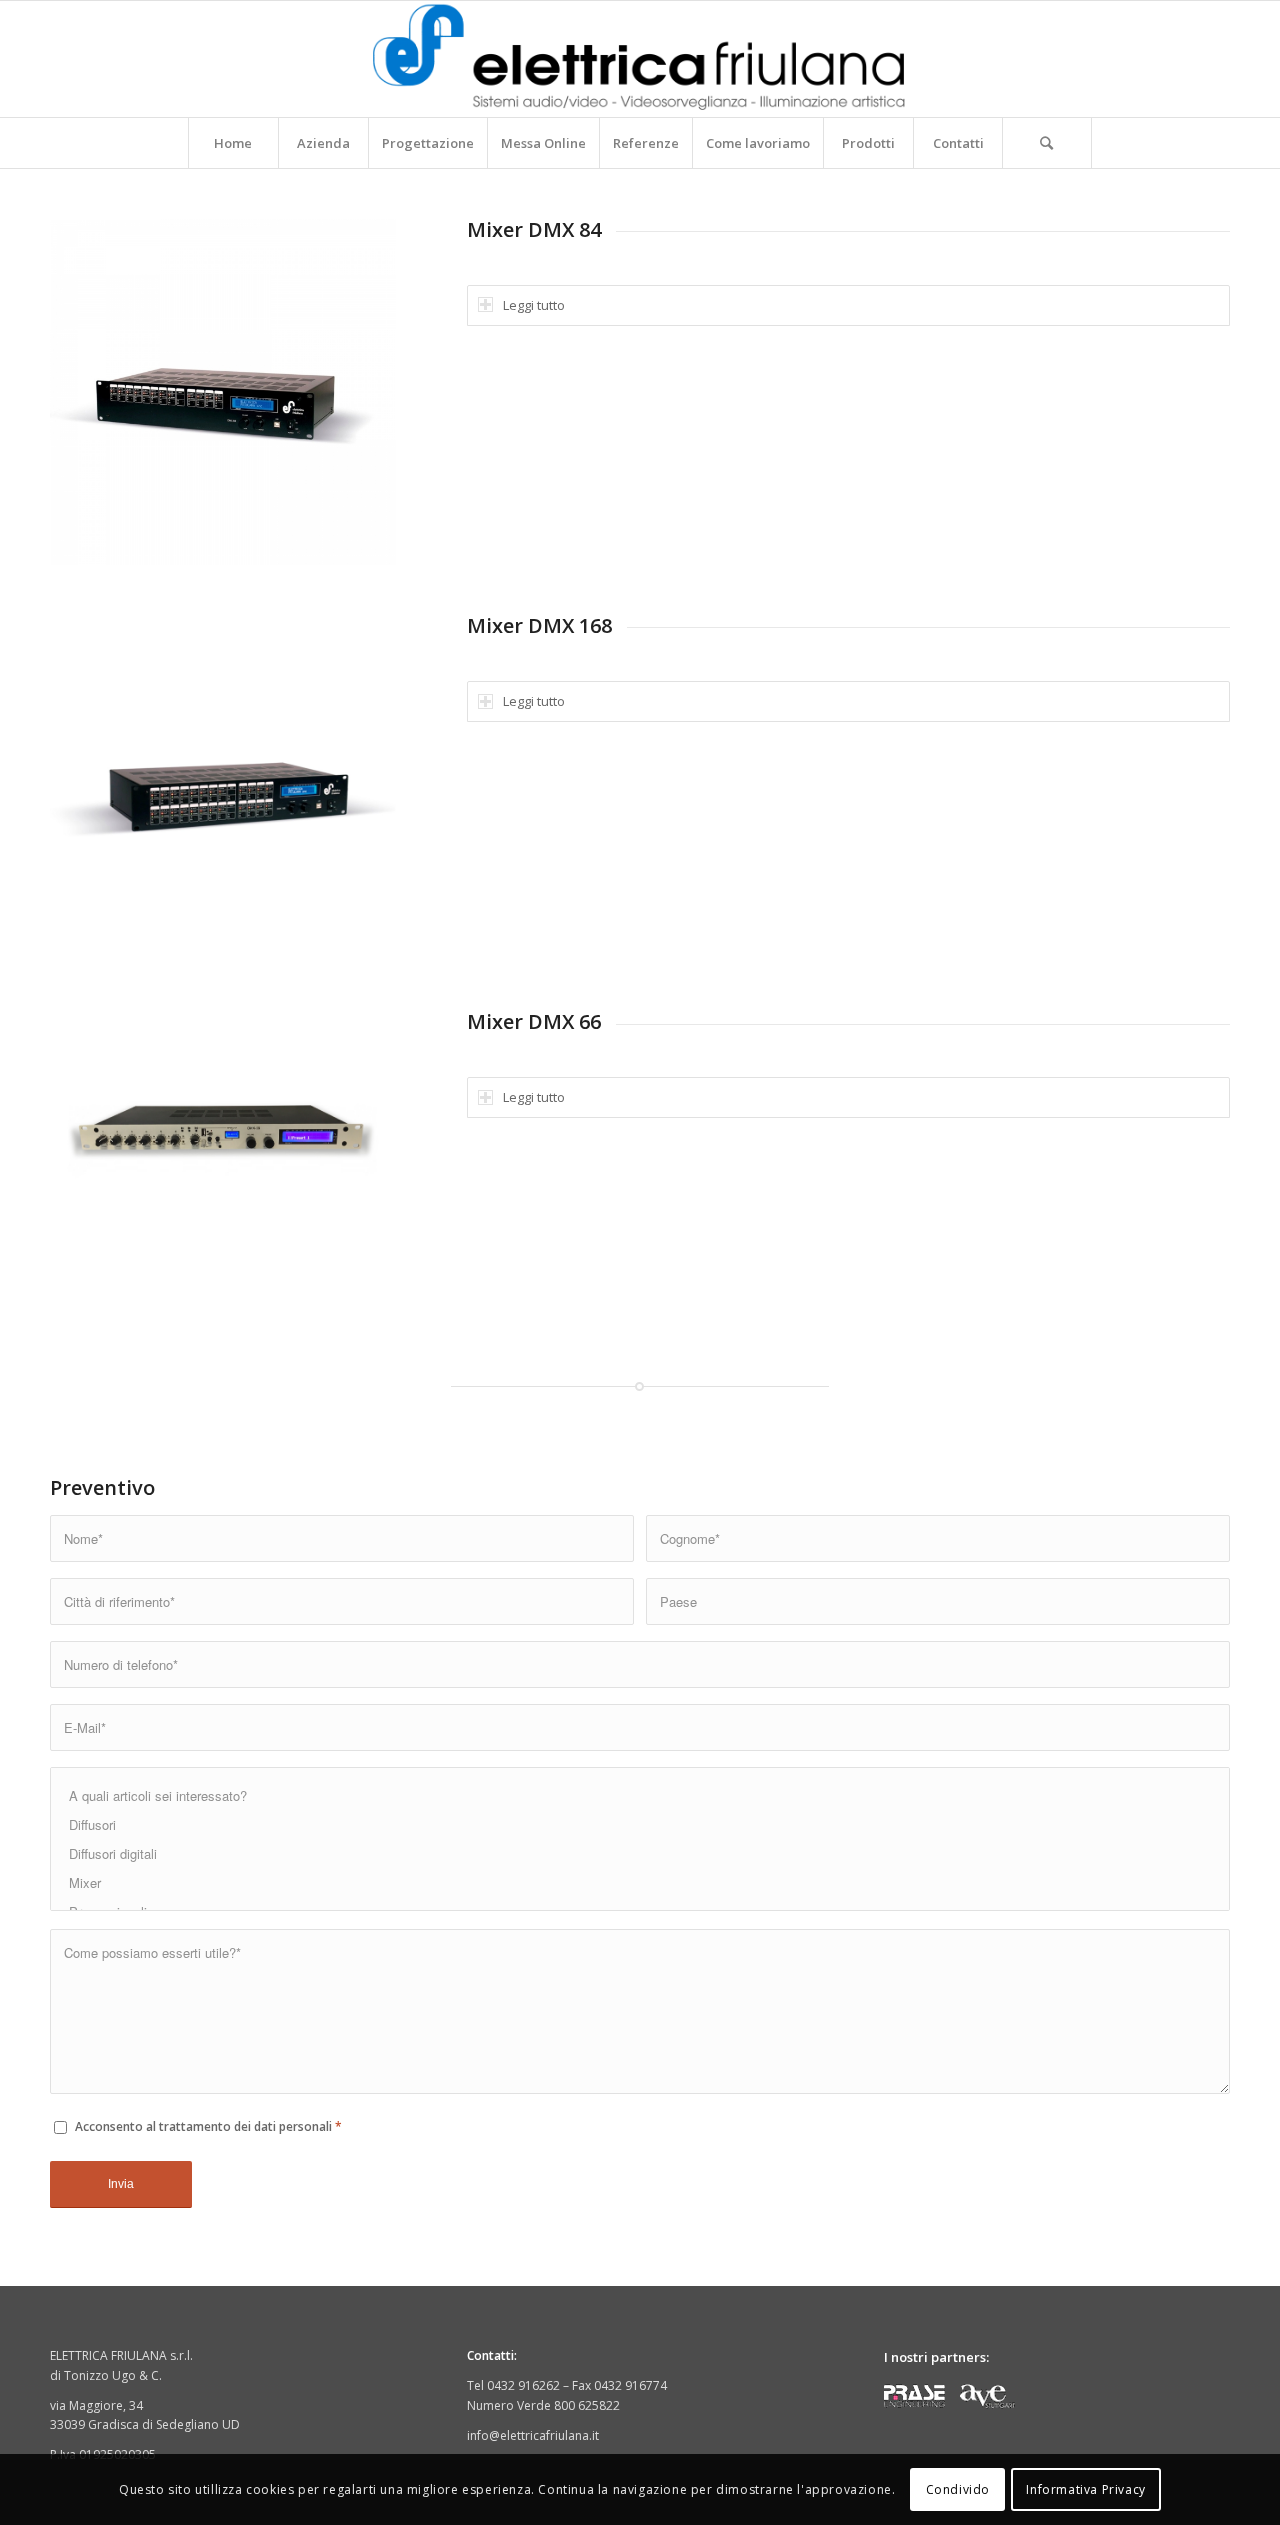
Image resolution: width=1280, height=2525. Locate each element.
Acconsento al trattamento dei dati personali (208, 2126)
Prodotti (868, 143)
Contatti (958, 143)
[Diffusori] (640, 1824)
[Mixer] (640, 1882)
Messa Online (543, 143)
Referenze (646, 143)
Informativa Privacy (1085, 2489)
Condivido (958, 2489)
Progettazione (428, 143)
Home (233, 143)
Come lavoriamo (758, 143)
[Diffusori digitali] (640, 1853)
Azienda (323, 143)
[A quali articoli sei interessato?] (640, 1795)
